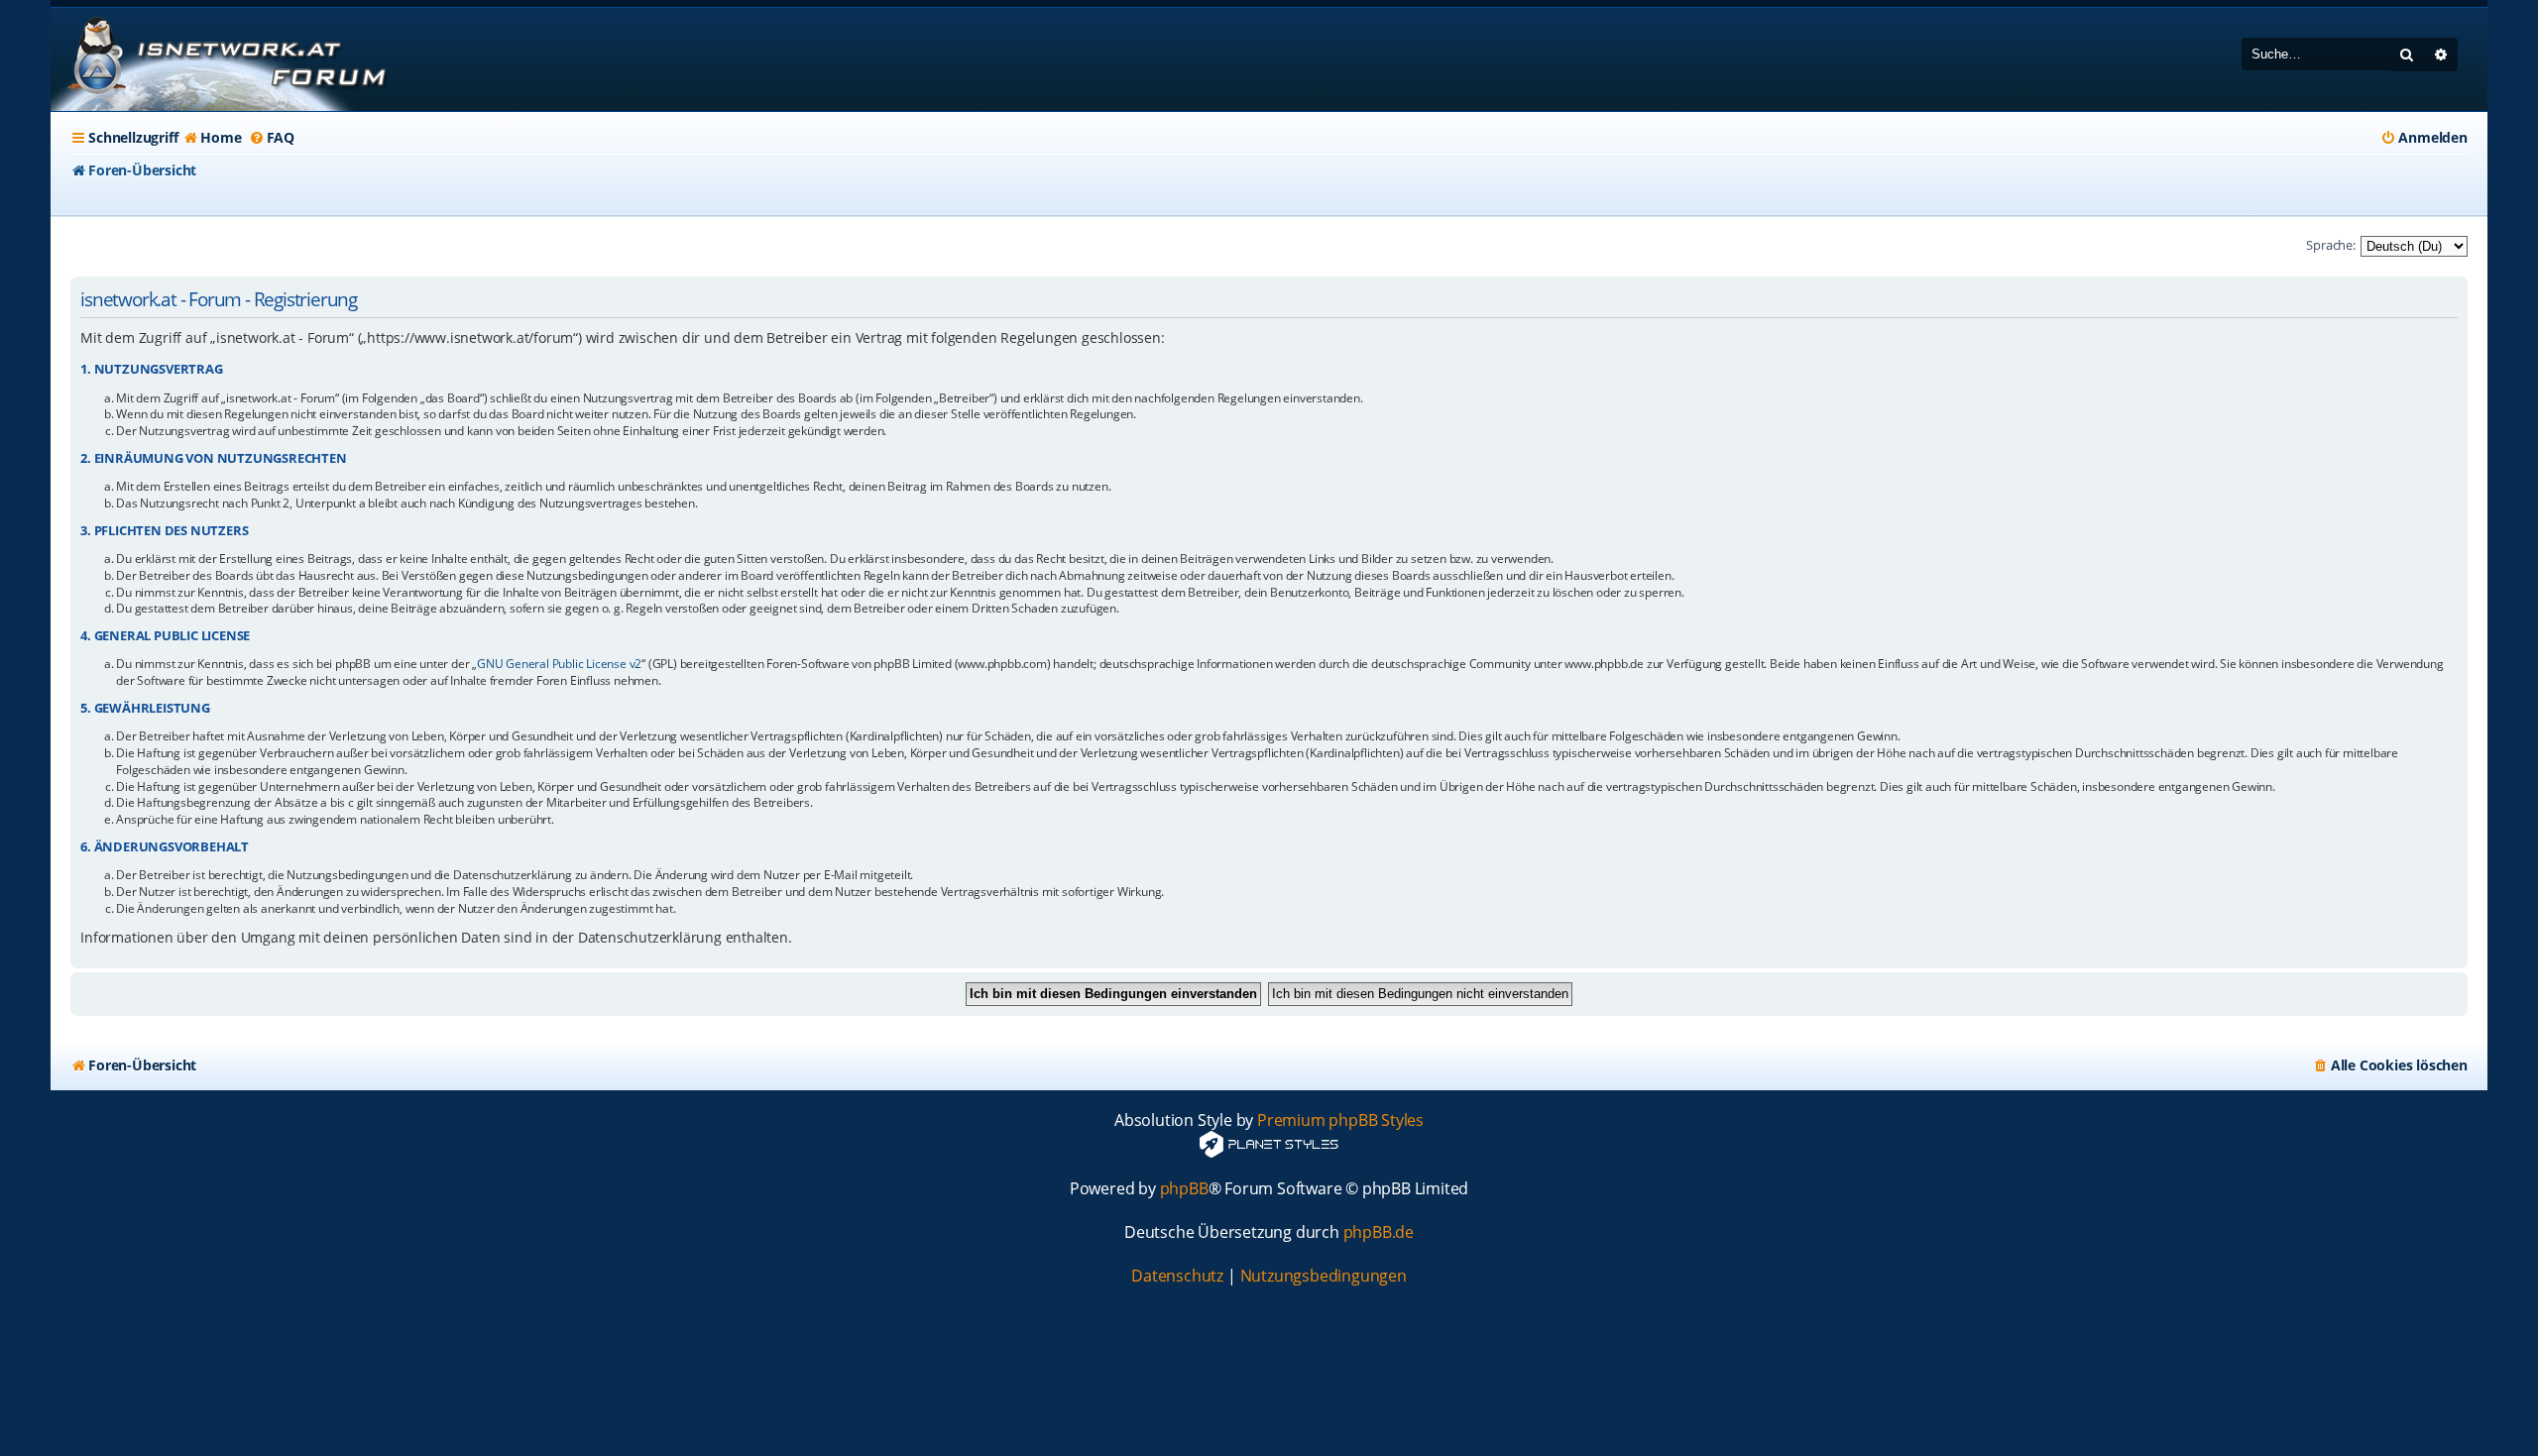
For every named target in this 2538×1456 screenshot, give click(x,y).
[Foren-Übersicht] (224, 59)
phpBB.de (1379, 1232)
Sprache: (2330, 245)
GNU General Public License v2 (559, 664)
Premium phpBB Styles (1340, 1120)
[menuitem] (212, 138)
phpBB (1184, 1189)
